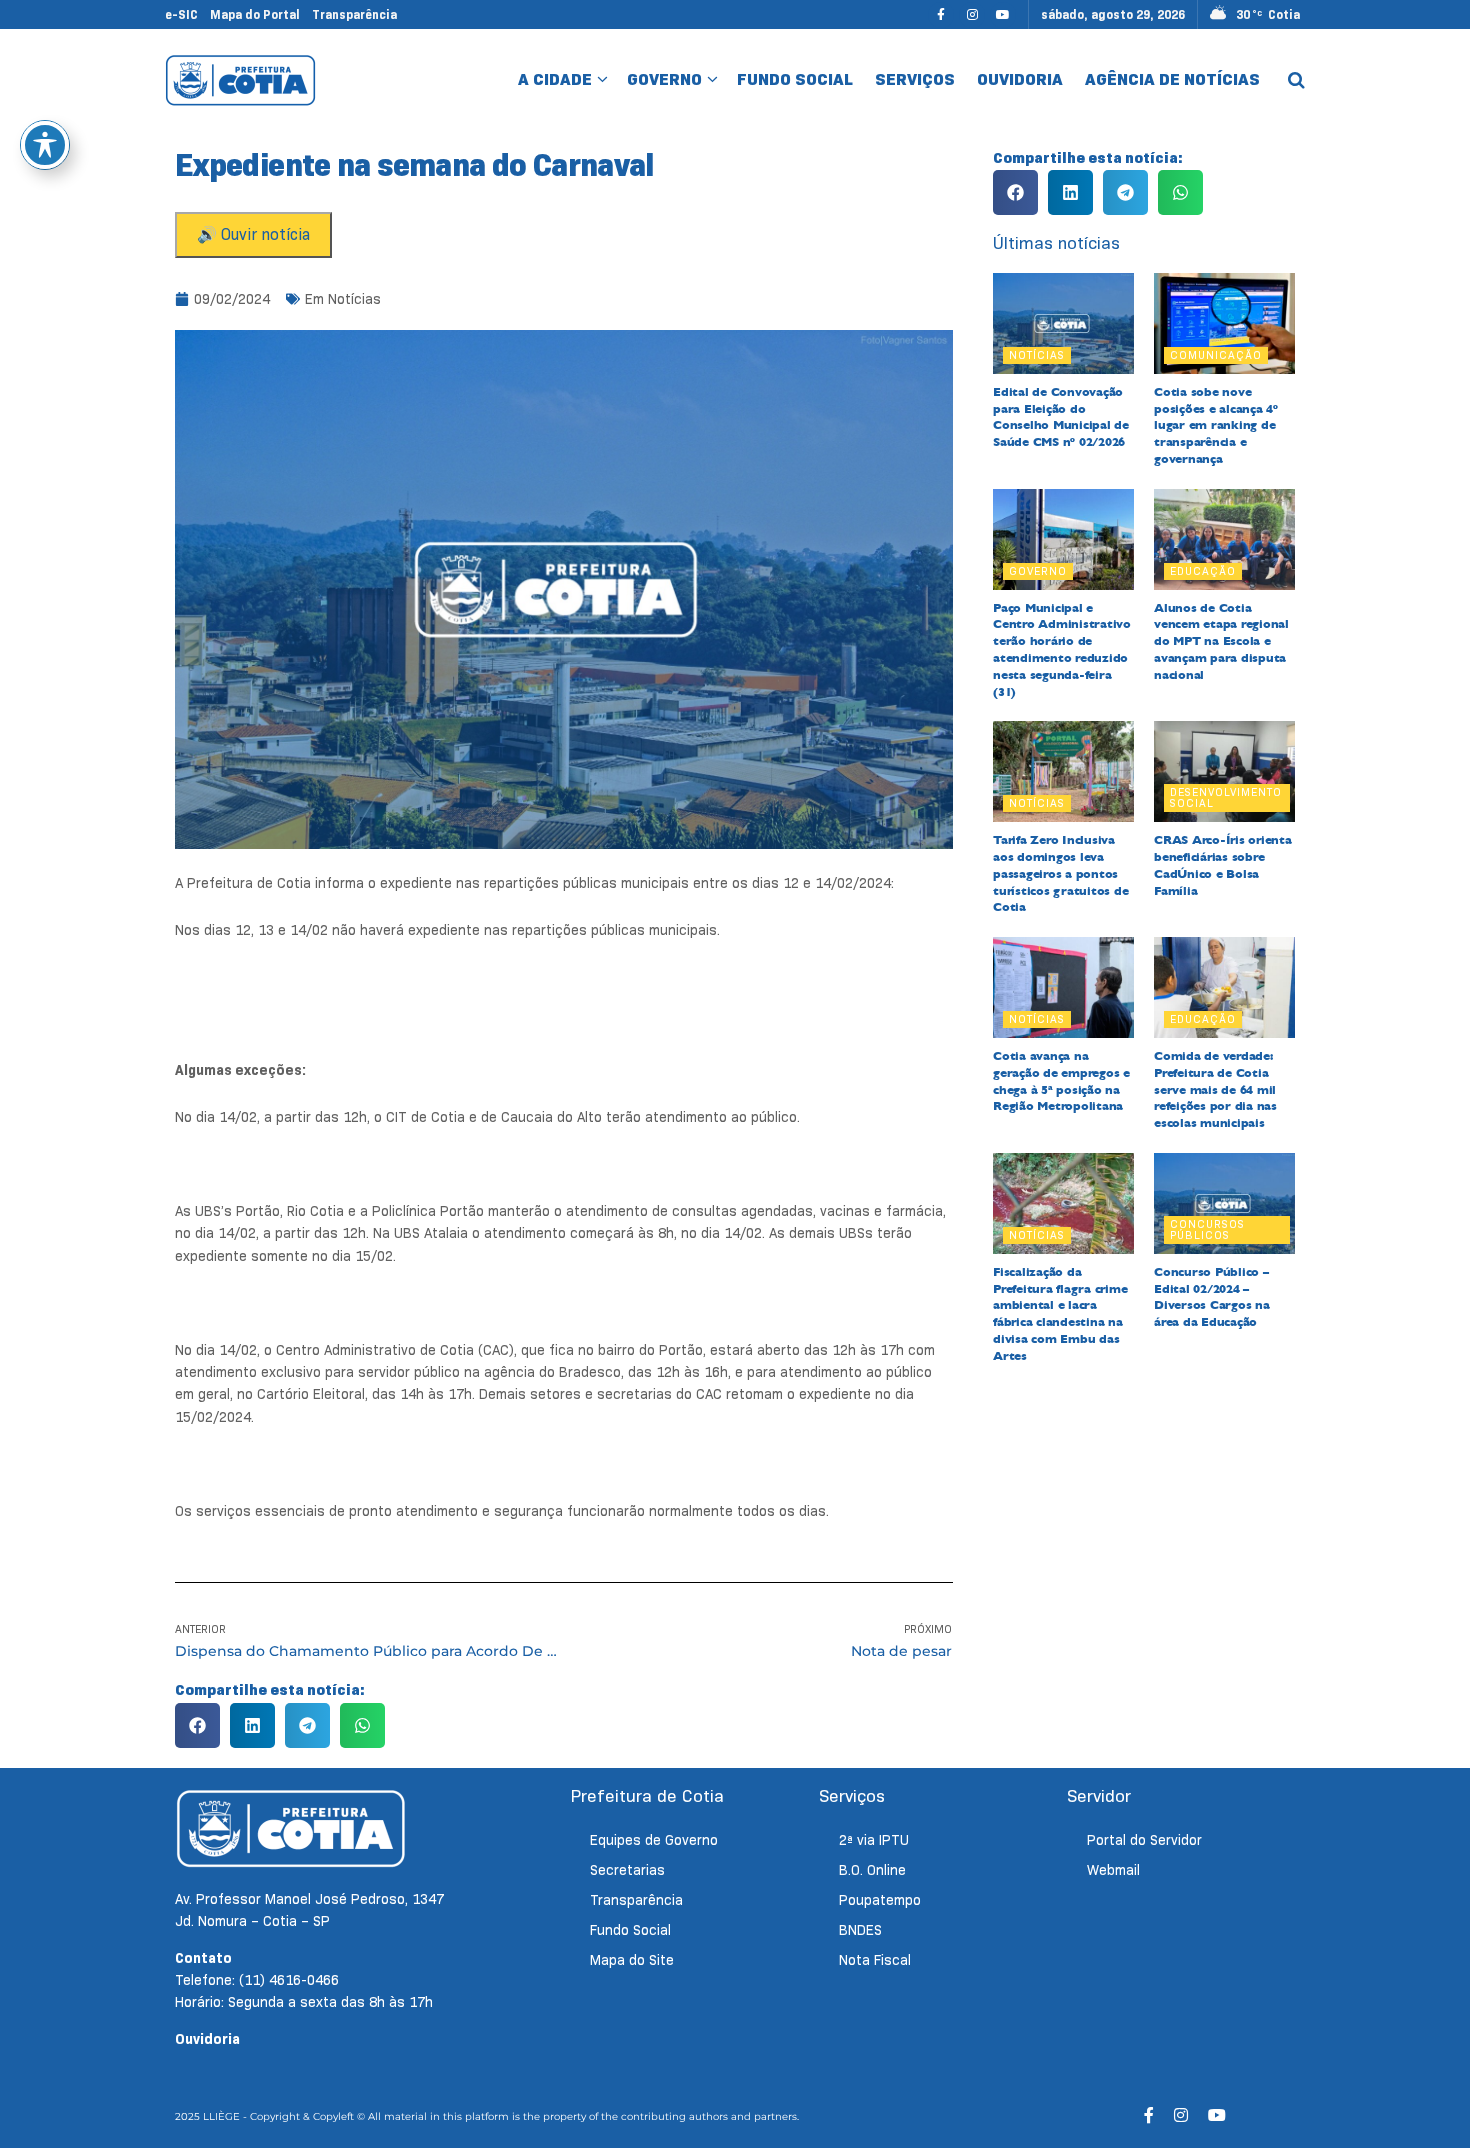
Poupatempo (880, 1900)
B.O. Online (872, 1870)
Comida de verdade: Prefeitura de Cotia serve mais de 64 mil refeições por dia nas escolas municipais (1215, 1089)
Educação (1203, 571)
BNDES (860, 1930)
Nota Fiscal (875, 1960)
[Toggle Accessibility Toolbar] (45, 145)
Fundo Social (795, 79)
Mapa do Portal (255, 14)
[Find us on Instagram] (972, 14)
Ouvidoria (1020, 79)
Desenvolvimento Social (1226, 797)
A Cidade (555, 79)
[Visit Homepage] (240, 80)
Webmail (1113, 1870)
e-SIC (181, 14)
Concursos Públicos (1207, 1229)
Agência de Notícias (1172, 79)
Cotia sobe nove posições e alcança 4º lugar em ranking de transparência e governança (1216, 425)
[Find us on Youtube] (1003, 14)
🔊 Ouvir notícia (253, 234)
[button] (197, 1725)
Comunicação (1216, 355)
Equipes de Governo (654, 1840)
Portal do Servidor (1144, 1840)
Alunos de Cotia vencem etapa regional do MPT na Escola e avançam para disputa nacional (1221, 641)
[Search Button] (1296, 80)
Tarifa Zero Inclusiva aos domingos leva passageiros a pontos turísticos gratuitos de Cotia (1060, 873)
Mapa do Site (632, 1960)
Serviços (915, 79)
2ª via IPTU (874, 1840)
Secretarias (627, 1870)
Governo (664, 79)
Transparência (354, 14)
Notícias (354, 299)
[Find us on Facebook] (941, 14)
